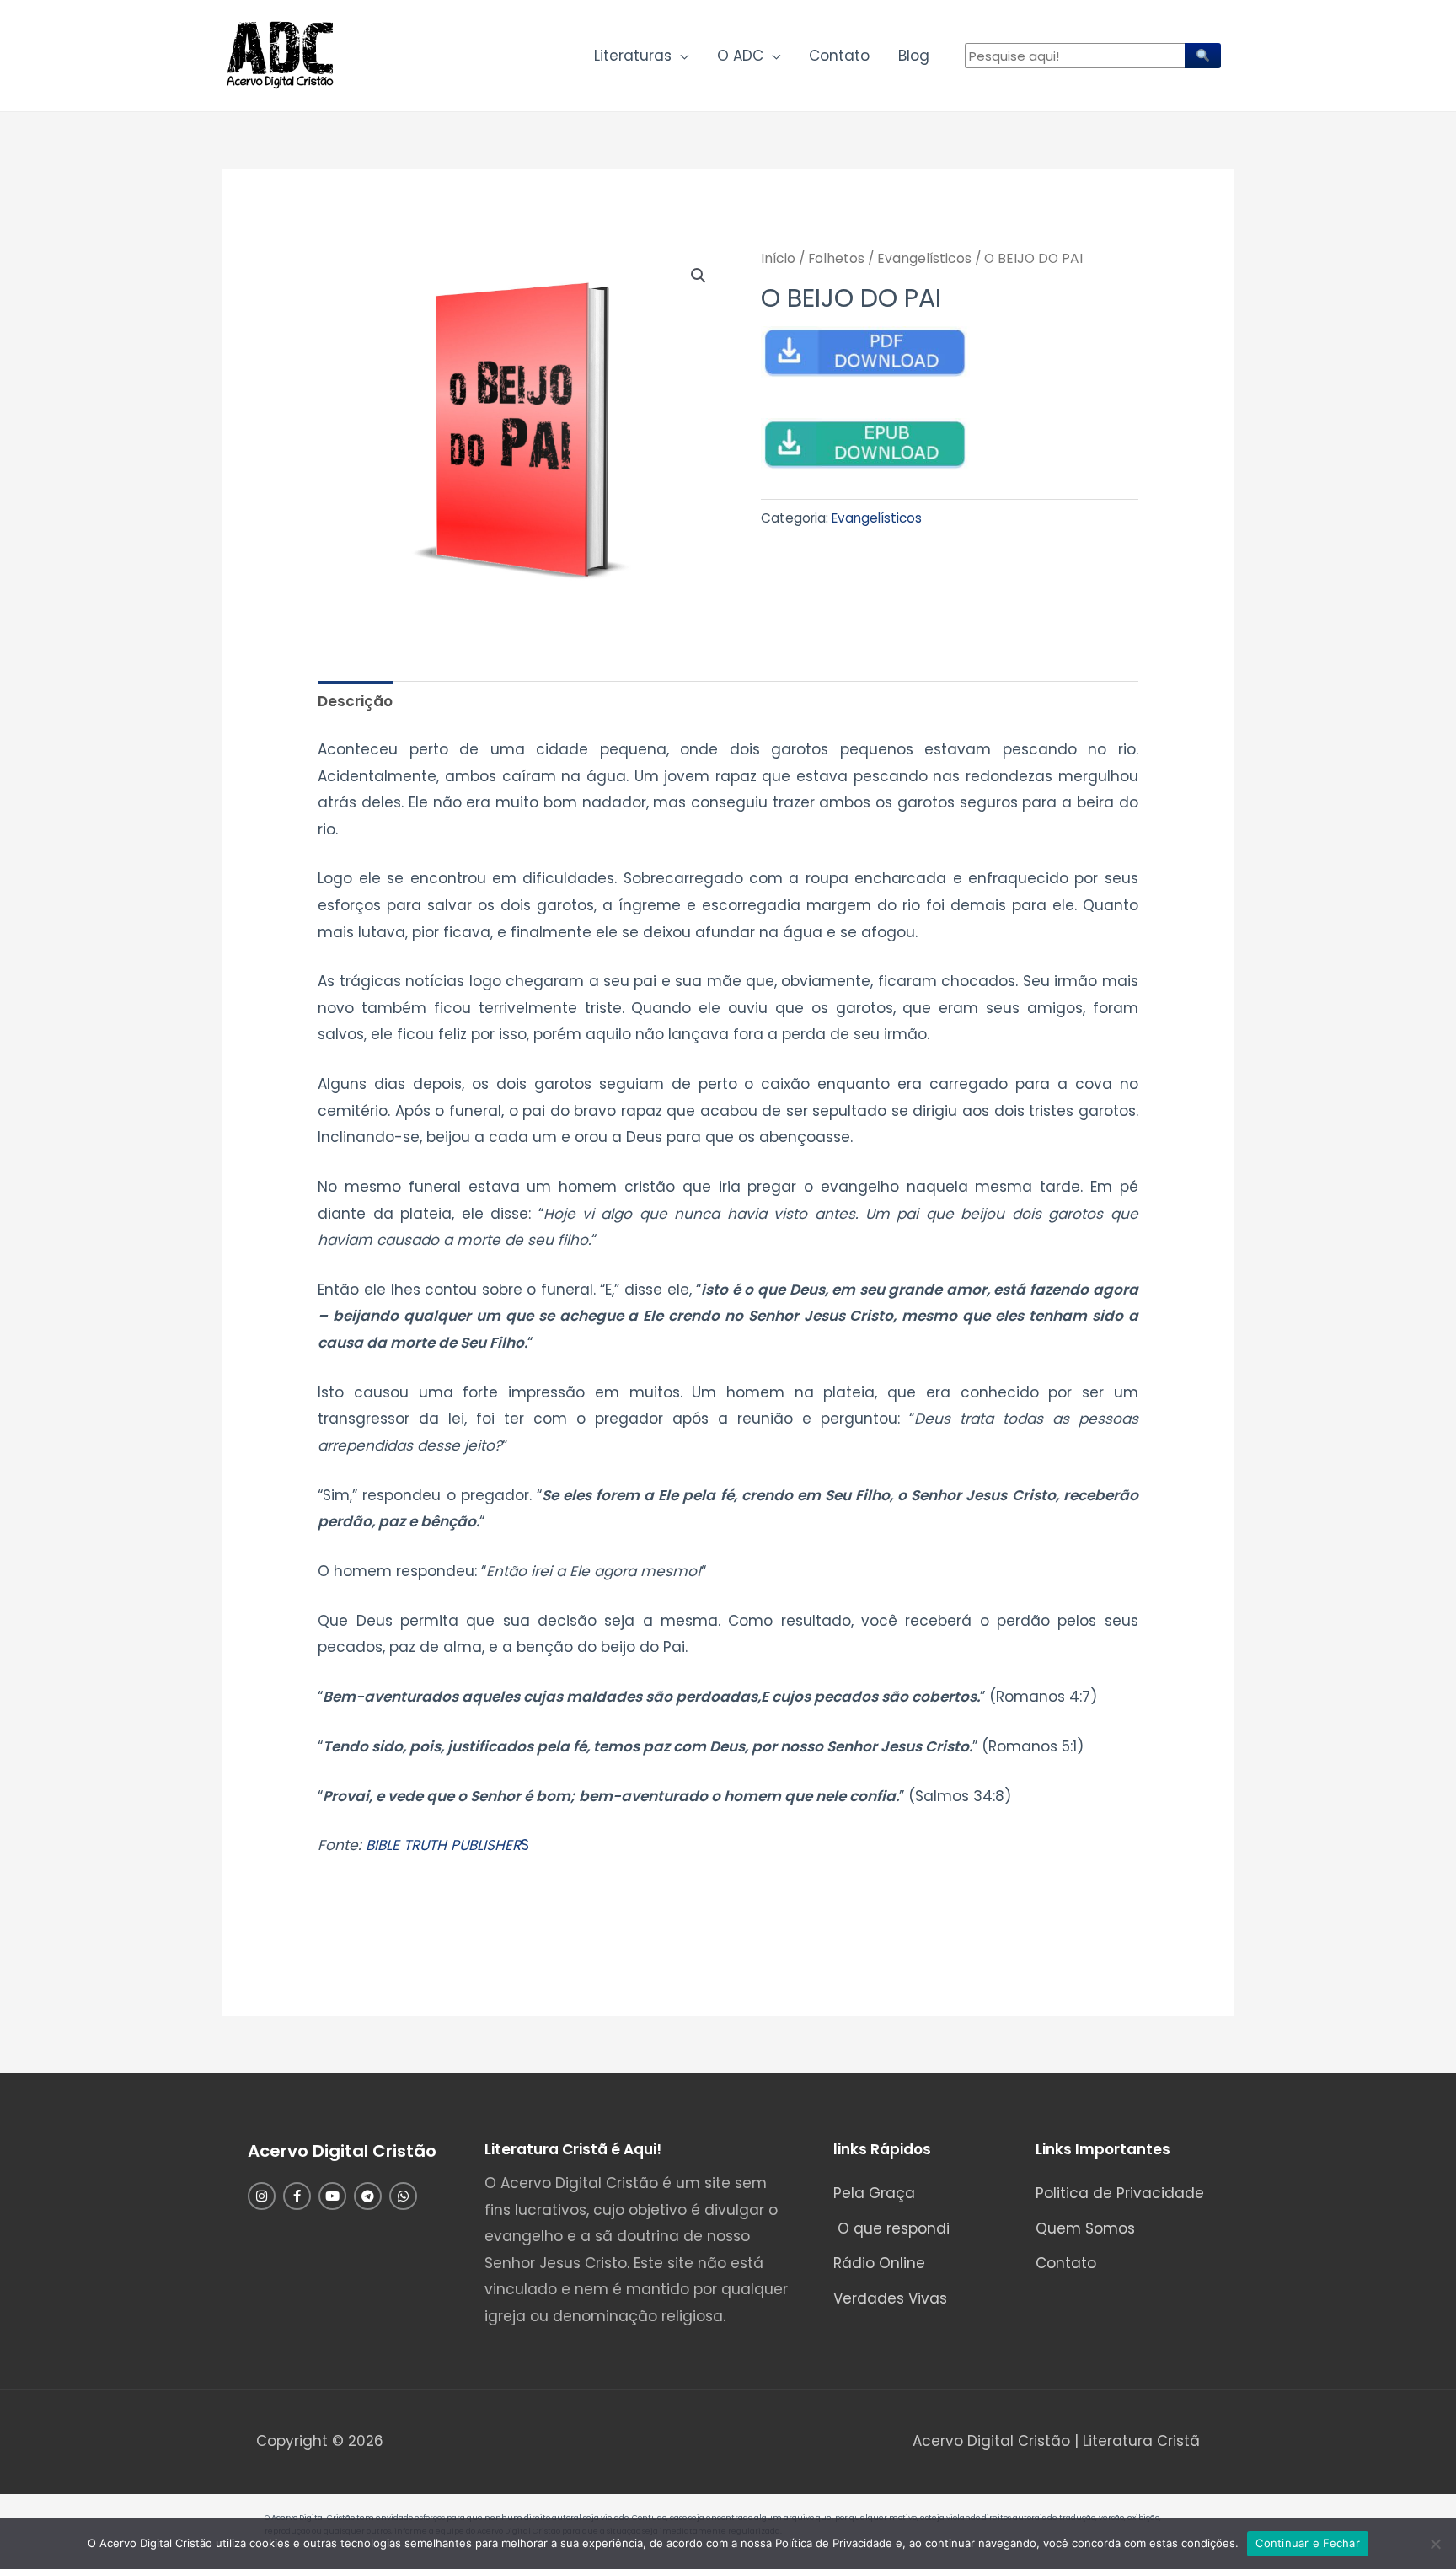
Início (778, 258)
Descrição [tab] (355, 701)
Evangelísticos (924, 258)
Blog (914, 56)
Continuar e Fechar (1308, 2543)
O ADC (740, 56)
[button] (699, 276)
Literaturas (633, 56)
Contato (839, 56)
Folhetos (836, 258)
